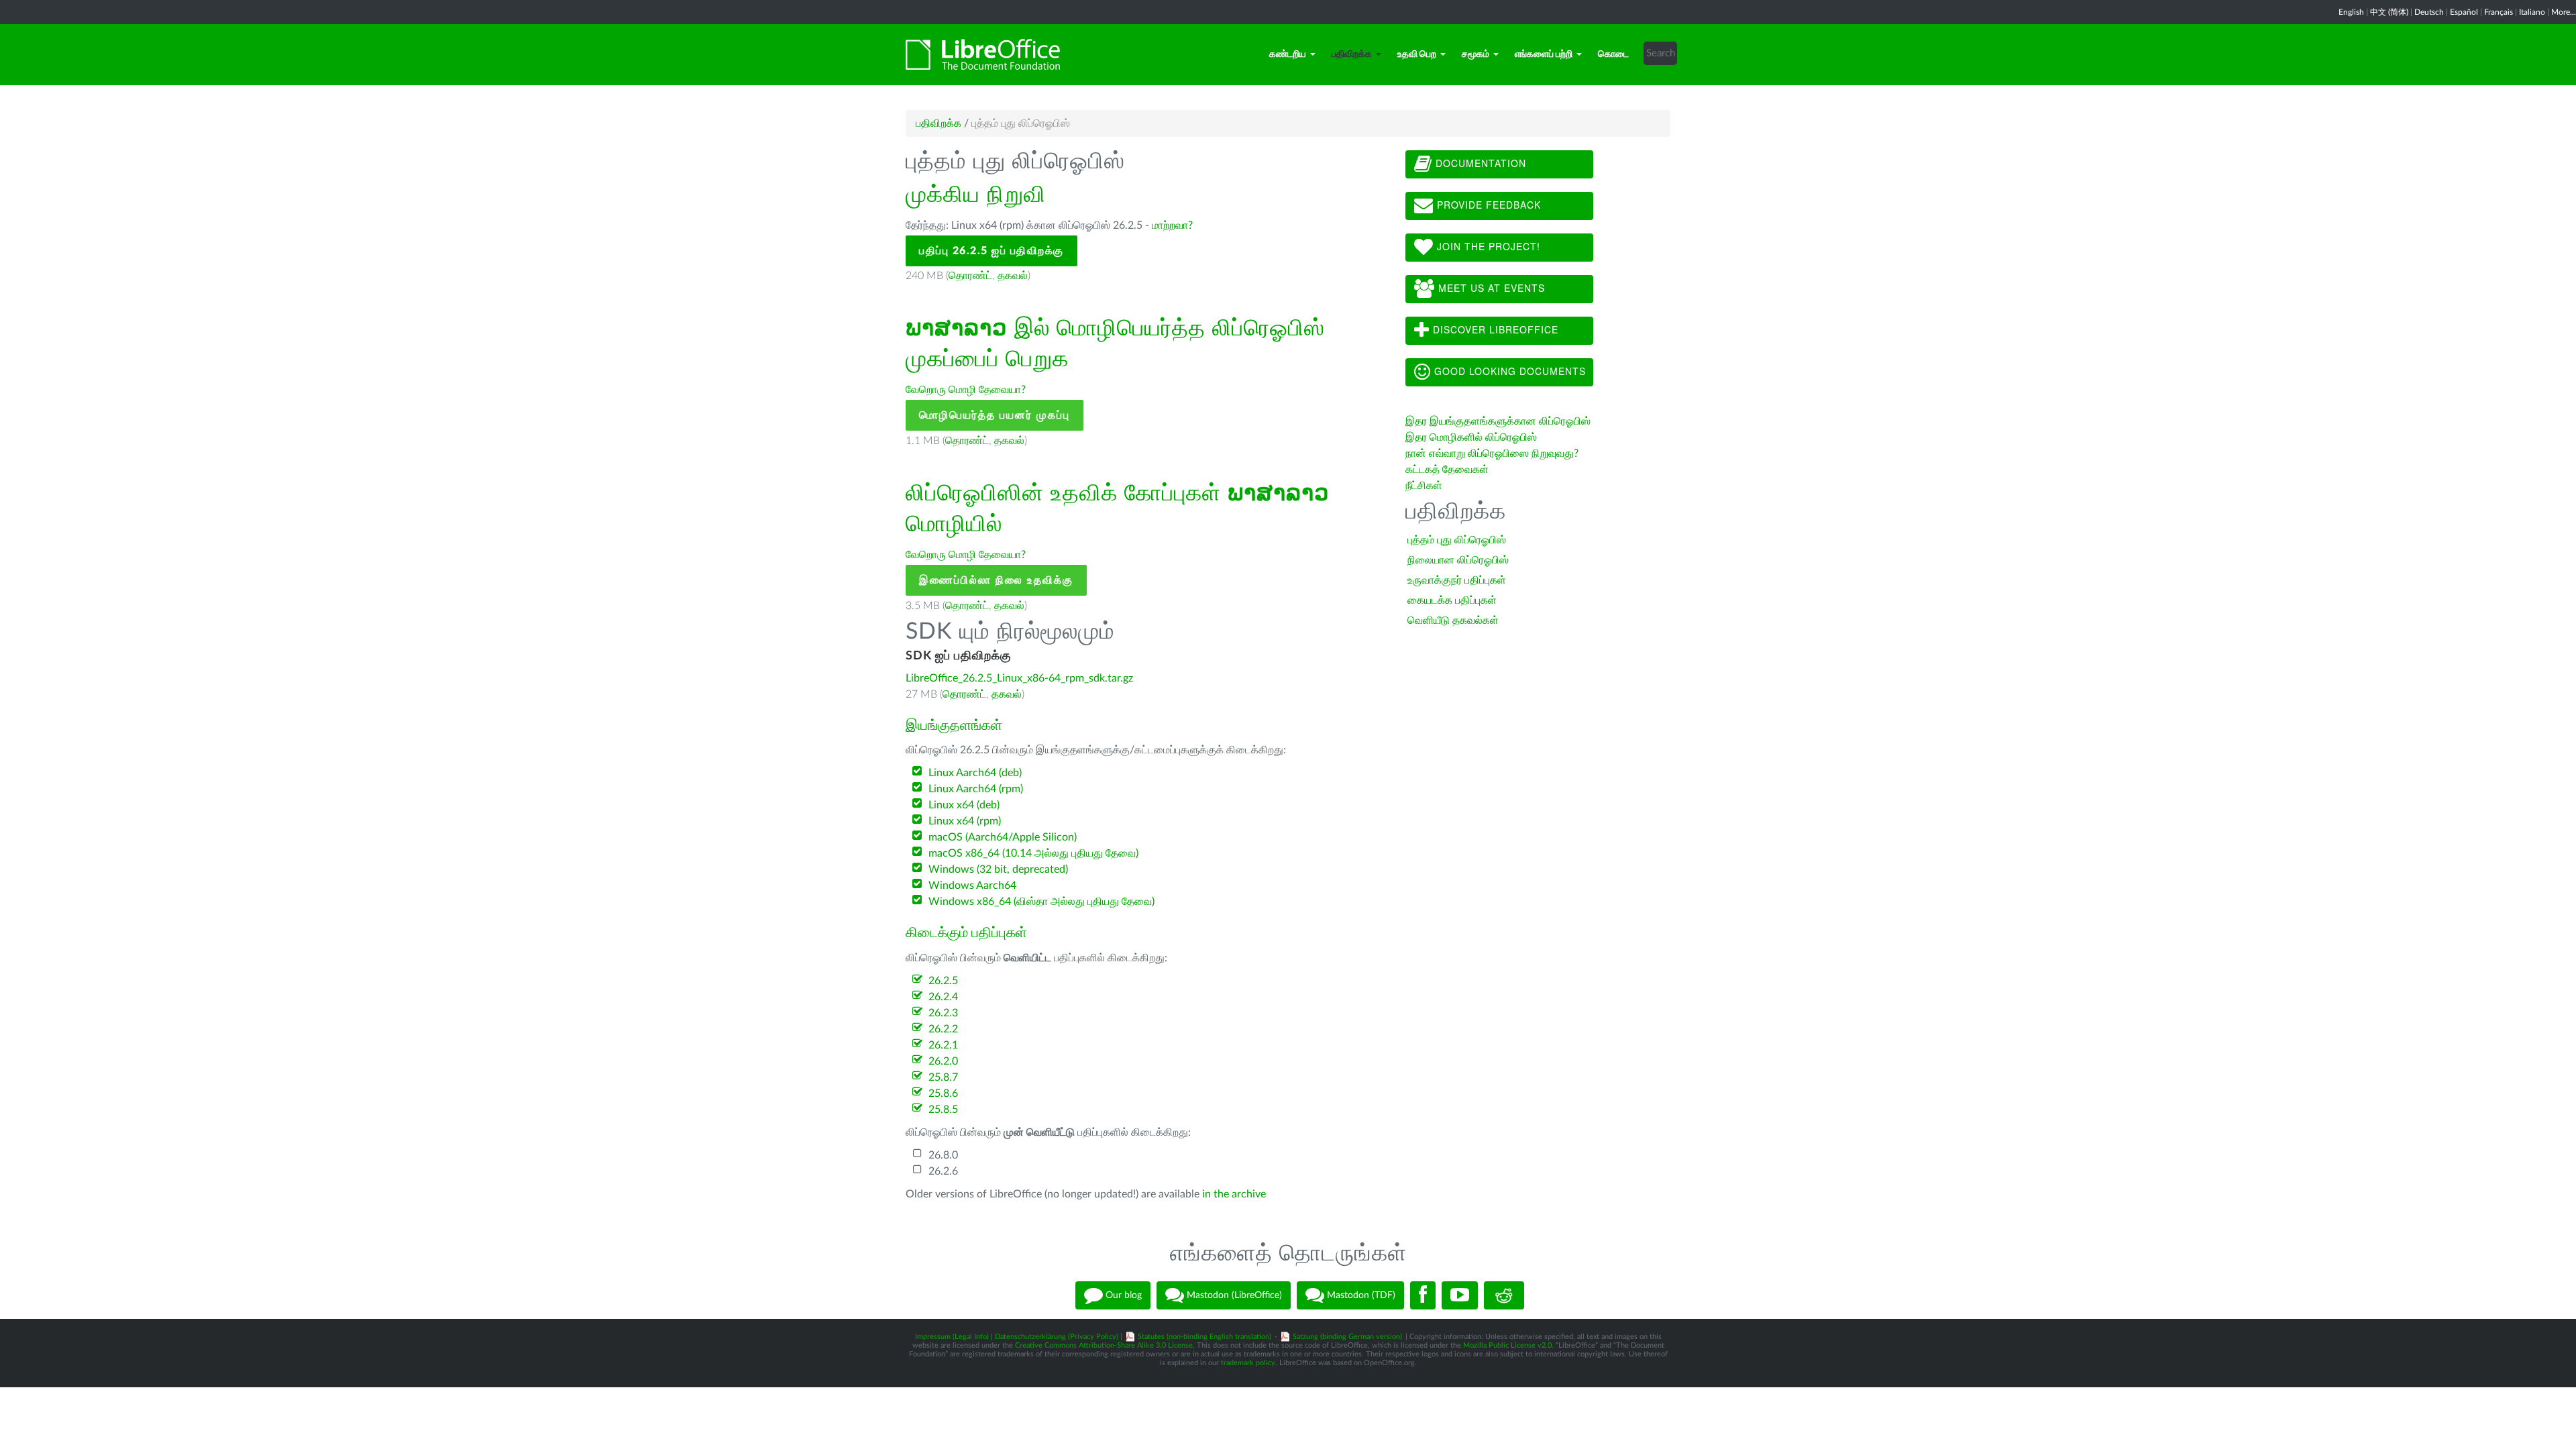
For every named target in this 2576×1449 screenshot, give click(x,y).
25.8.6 (943, 1093)
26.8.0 (943, 1155)
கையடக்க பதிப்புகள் (1452, 600)
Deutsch (2429, 12)
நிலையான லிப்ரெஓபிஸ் (1458, 560)
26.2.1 (943, 1045)
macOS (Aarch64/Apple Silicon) (1003, 837)
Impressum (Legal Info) (952, 1337)
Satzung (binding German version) (1347, 1337)
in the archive (1234, 1194)
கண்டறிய (1288, 54)
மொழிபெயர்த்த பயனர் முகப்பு (995, 415)
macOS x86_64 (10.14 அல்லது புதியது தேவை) (1033, 853)
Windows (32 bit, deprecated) (998, 869)
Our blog (1122, 1295)
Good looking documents (1508, 371)
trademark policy (1248, 1363)
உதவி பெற (1417, 54)
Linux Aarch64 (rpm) (976, 789)
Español (2464, 12)
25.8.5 (943, 1110)
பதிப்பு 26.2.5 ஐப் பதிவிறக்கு (991, 251)
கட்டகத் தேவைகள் (1448, 470)
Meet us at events (1490, 288)
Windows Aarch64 (972, 885)
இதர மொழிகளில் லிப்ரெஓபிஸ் (1471, 437)
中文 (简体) (2389, 12)
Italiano (2532, 12)
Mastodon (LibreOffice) (1233, 1295)
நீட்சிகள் (1424, 486)
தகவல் (1013, 276)
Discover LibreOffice (1494, 329)
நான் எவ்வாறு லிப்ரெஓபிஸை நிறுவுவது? (1492, 453)
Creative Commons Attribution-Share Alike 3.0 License (1104, 1345)
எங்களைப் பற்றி (1544, 54)
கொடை (1613, 54)
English (2351, 12)
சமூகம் (1475, 54)
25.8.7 (943, 1077)
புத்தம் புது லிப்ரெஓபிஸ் (1457, 540)
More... (2564, 12)
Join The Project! (1487, 246)
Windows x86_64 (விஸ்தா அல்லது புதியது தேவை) (1041, 902)
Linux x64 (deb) (964, 805)
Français (2499, 12)
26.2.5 (943, 981)
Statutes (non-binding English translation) (1204, 1337)
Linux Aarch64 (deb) (975, 773)
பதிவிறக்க (1352, 54)
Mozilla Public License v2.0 (1507, 1345)
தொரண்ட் (970, 276)
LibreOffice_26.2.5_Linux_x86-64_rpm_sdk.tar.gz (1019, 678)
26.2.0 (943, 1061)
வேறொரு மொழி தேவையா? (966, 390)
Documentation (1479, 163)
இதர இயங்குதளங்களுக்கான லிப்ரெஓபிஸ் (1498, 421)
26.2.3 (943, 1013)
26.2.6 (943, 1171)
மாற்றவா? (1172, 225)
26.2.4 (943, 997)
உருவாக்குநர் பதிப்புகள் (1457, 580)
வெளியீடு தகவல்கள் (1453, 621)
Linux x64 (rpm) (965, 821)
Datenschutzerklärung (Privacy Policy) (1057, 1337)
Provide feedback (1487, 205)
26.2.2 (943, 1029)
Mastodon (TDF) (1360, 1295)
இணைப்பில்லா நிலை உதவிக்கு (996, 580)
